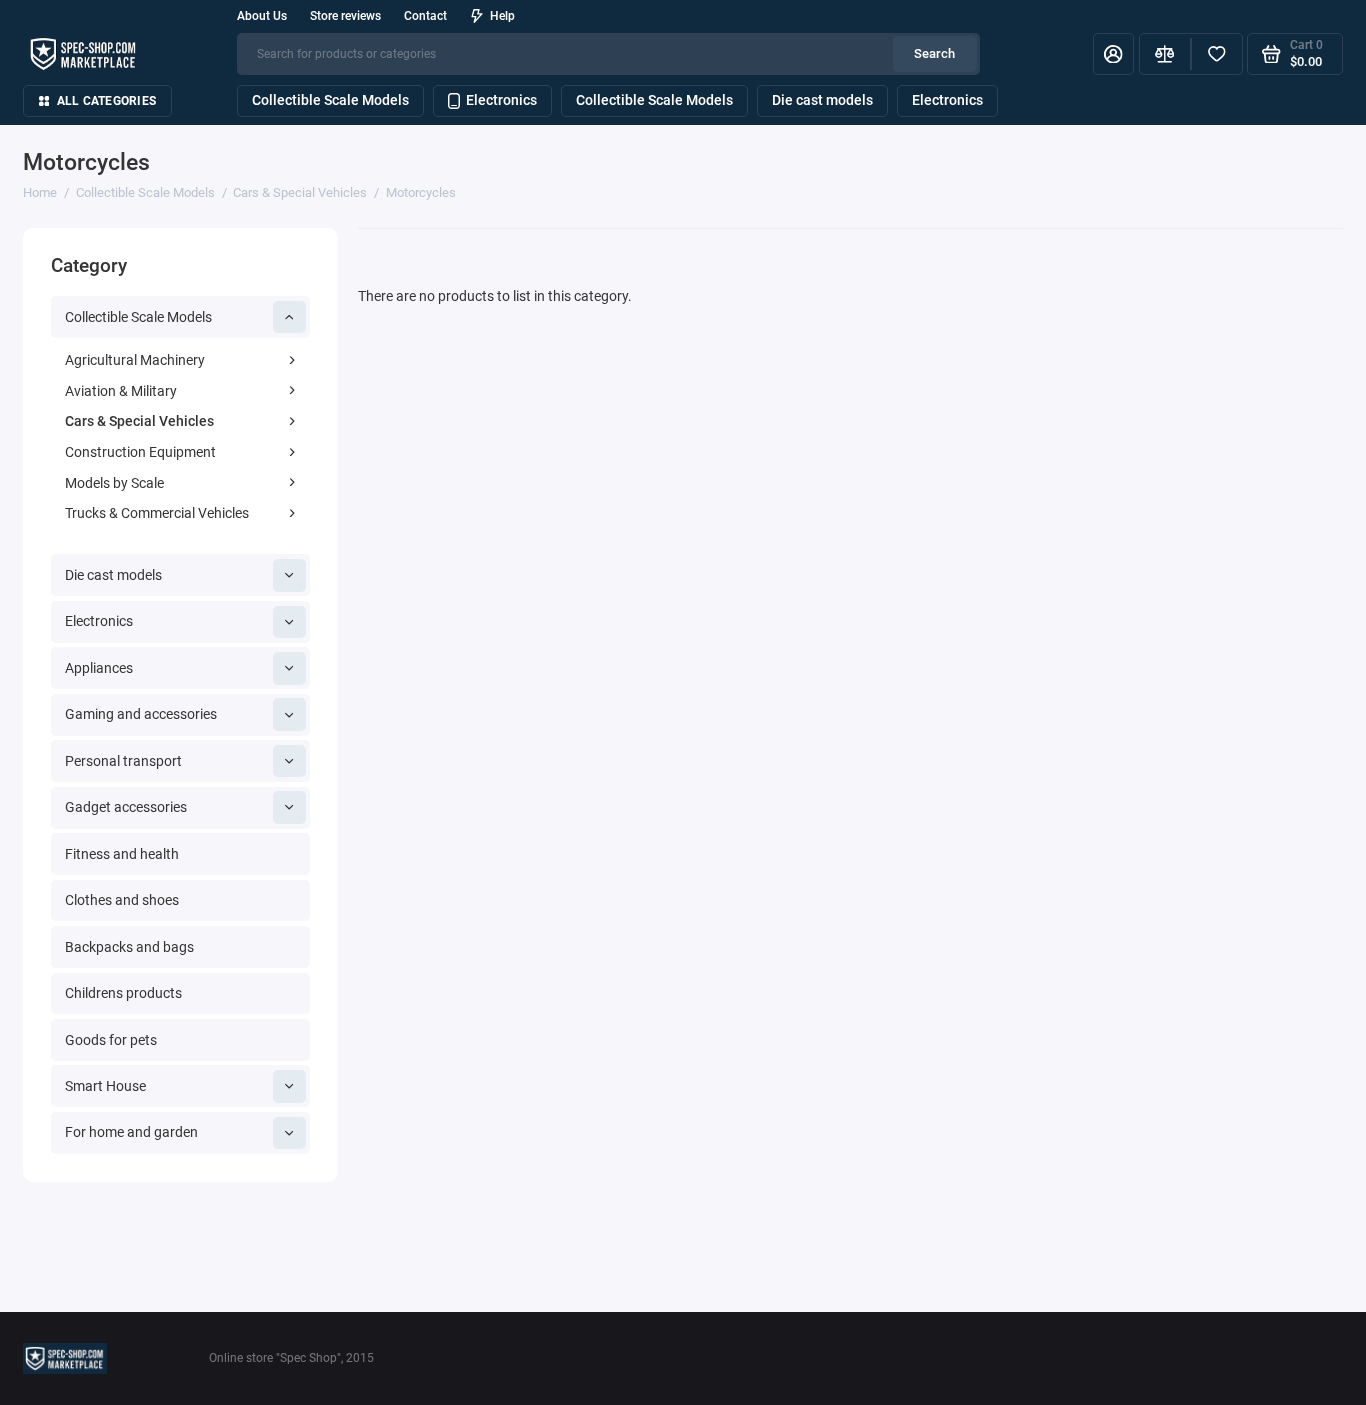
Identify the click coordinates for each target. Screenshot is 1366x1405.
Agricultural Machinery (135, 360)
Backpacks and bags (129, 947)
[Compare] (1165, 54)
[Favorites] (1217, 54)
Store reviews (345, 16)
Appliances (99, 668)
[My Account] (1113, 54)
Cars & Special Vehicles (139, 421)
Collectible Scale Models (330, 100)
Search (934, 53)
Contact (425, 16)
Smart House (105, 1086)
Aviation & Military (121, 391)
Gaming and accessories (141, 714)
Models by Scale (114, 483)
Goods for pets (111, 1040)
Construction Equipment (140, 452)
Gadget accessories (126, 807)
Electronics (501, 100)
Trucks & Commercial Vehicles (157, 513)
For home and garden (131, 1132)
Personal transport (123, 761)
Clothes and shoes (122, 900)
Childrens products (123, 993)
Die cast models (822, 100)
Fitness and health (122, 854)
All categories (106, 101)
